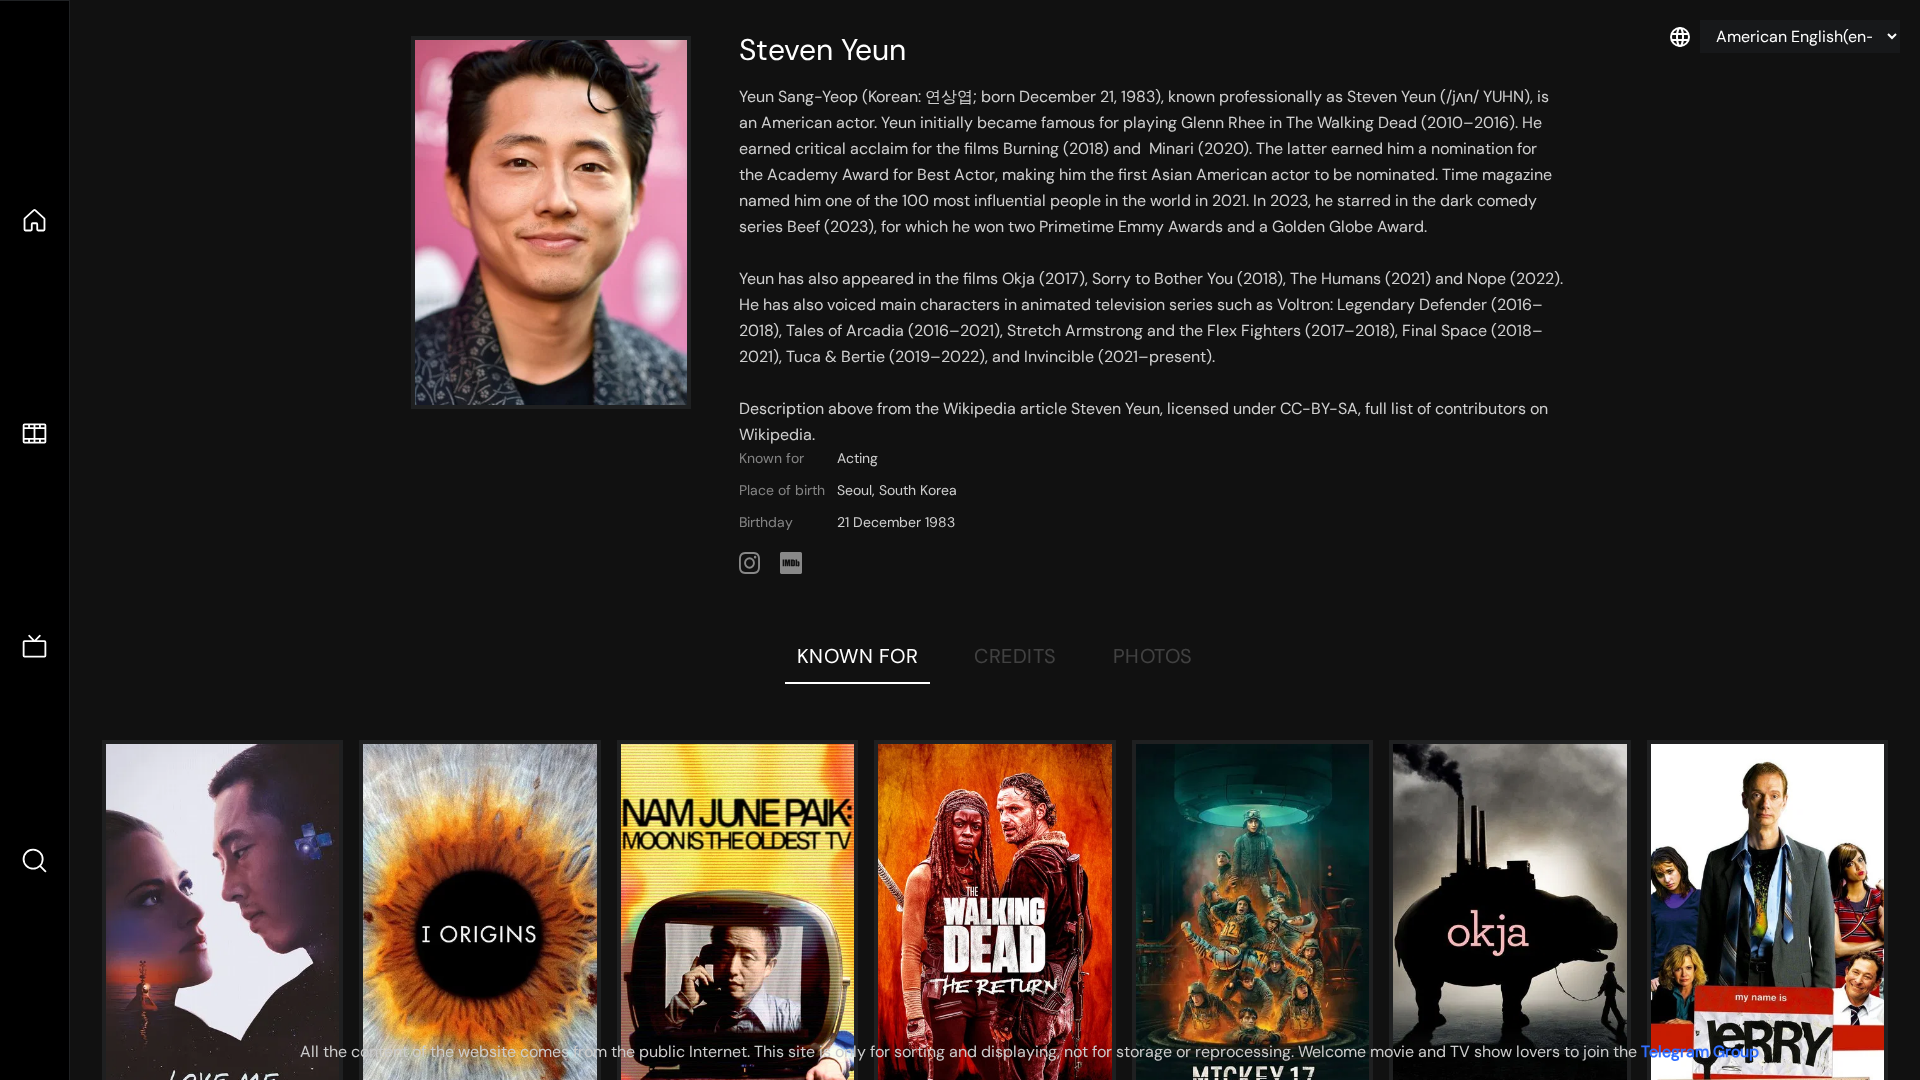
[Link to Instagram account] (750, 563)
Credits (1015, 656)
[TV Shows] (34, 647)
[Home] (34, 220)
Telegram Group (1700, 1051)
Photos (1153, 656)
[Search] (34, 860)
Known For (858, 656)
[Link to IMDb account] (791, 563)
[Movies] (34, 433)
